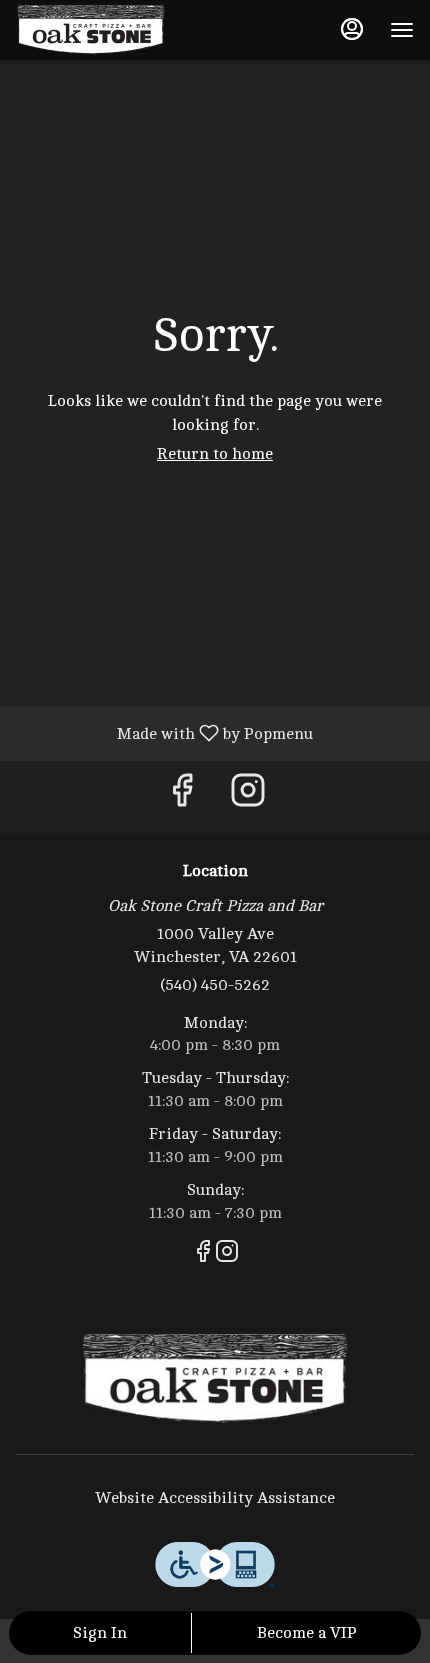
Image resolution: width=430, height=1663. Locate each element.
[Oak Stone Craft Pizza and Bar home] (106, 30)
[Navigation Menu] (402, 30)
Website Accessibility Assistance (215, 1498)
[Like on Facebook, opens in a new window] (182, 796)
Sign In (100, 1633)
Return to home (215, 454)
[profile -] (352, 29)
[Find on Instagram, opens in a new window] (248, 796)
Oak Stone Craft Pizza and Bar (215, 1379)
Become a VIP (307, 1633)
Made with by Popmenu (164, 733)
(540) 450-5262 (215, 985)
